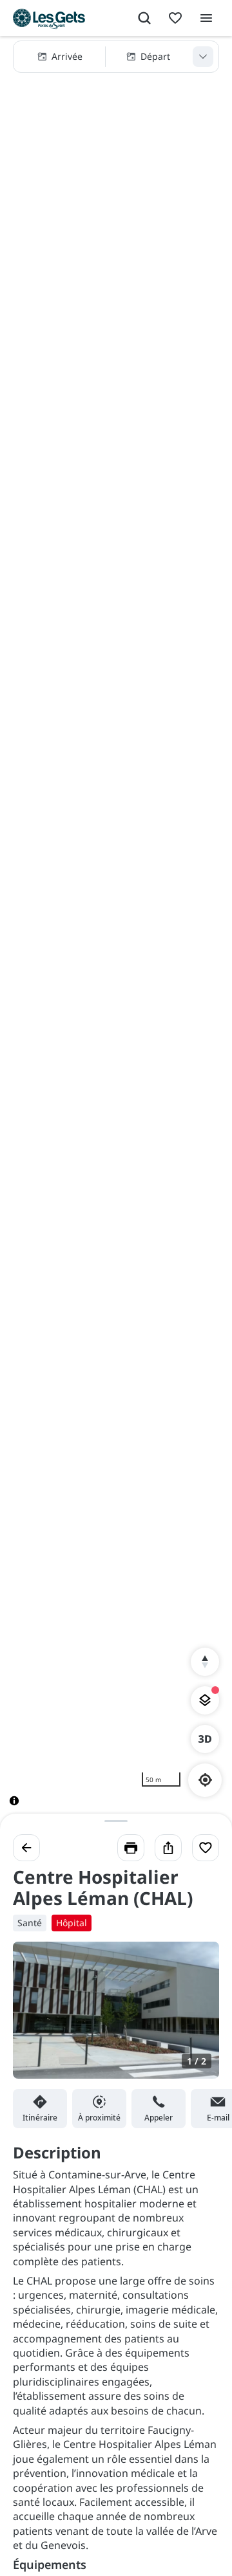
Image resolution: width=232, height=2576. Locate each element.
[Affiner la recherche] (203, 57)
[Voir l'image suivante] (196, 2018)
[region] (116, 931)
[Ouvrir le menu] (206, 18)
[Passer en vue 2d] (205, 1739)
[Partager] (168, 1848)
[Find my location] (205, 1780)
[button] (116, 57)
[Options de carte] (205, 1700)
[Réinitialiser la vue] (205, 1662)
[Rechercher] (144, 18)
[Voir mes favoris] (175, 18)
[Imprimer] (131, 1848)
